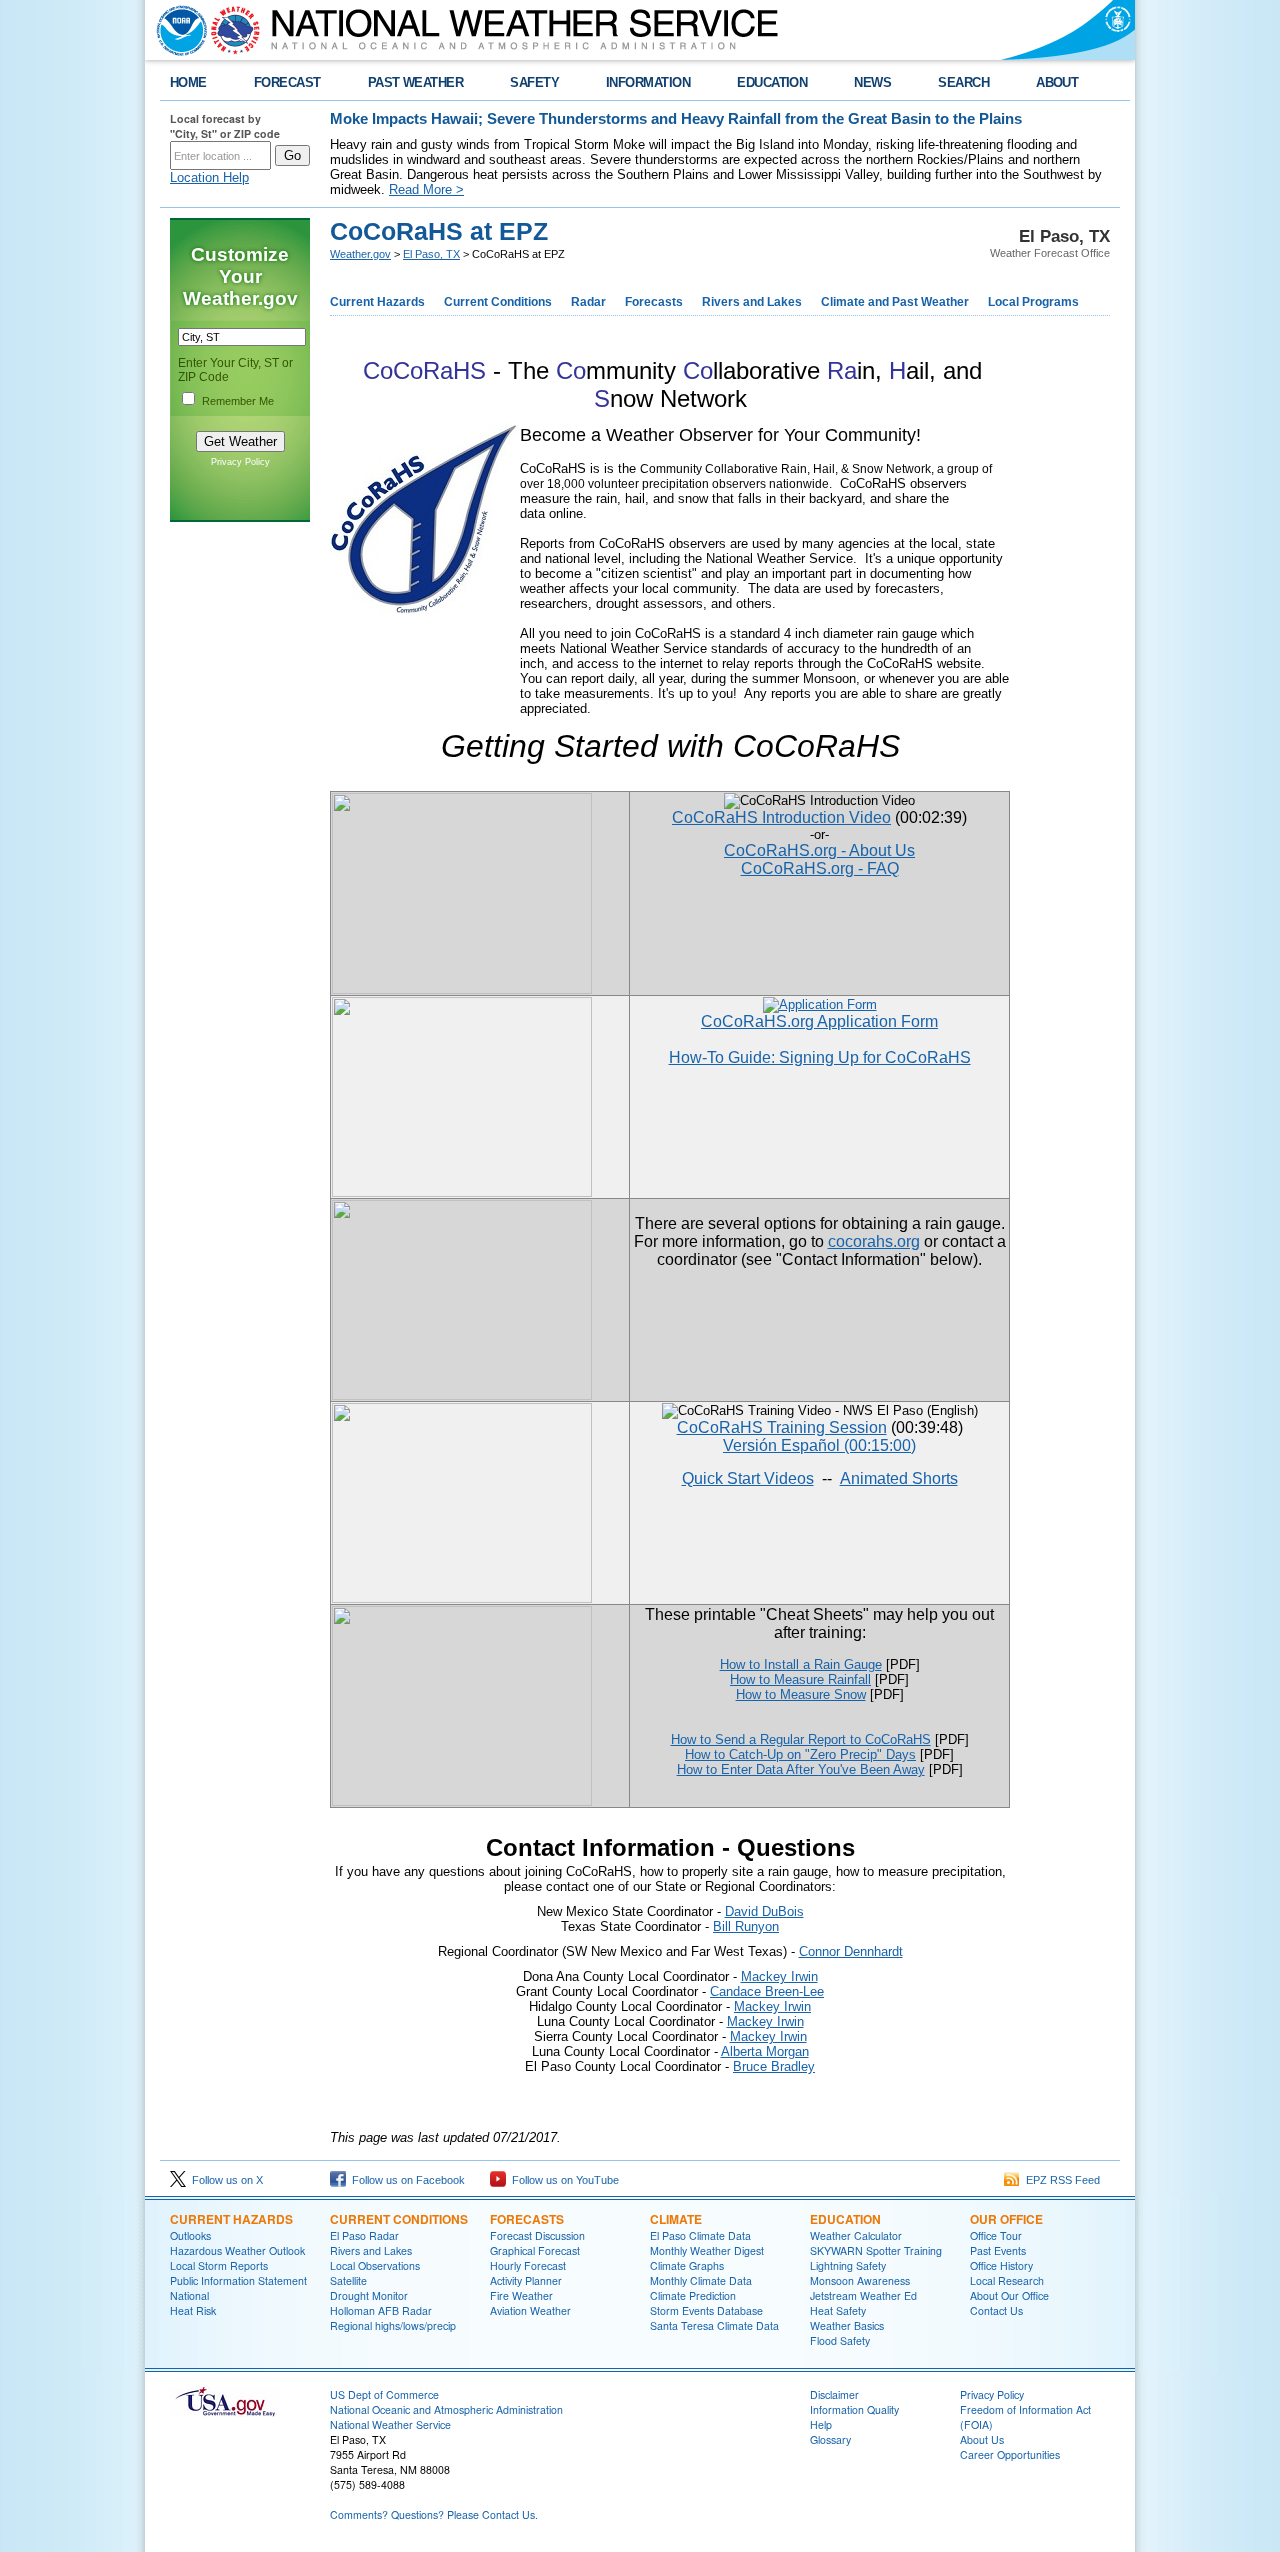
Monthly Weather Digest (707, 2250)
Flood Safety (840, 2340)
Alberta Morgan (765, 2051)
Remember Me (238, 401)
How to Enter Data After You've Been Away (801, 1769)
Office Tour (996, 2235)
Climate (676, 2219)
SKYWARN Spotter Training (876, 2250)
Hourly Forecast (528, 2265)
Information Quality (854, 2409)
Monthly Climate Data (701, 2280)
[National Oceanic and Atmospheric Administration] (177, 30)
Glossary (830, 2439)
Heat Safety (838, 2310)
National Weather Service (390, 2424)
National (189, 2295)
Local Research (1007, 2280)
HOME (188, 82)
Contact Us (996, 2310)
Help (821, 2424)
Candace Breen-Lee (767, 1991)
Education (845, 2219)
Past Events (998, 2250)
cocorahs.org (874, 1241)
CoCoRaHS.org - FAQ (820, 868)
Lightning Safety (848, 2265)
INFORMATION (648, 82)
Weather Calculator (856, 2235)
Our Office (1006, 2219)
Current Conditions (498, 302)
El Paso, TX (431, 254)
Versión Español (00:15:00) (819, 1445)
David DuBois (764, 1911)
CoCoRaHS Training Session (782, 1427)
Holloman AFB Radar (381, 2310)
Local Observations (375, 2265)
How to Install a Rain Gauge (801, 1664)
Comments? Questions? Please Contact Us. (434, 2514)
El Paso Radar (364, 2235)
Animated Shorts (899, 1478)
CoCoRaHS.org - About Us (819, 850)
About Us (982, 2439)
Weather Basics (847, 2325)
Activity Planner (526, 2280)
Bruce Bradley (774, 2066)
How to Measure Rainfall (800, 1679)
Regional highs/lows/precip (393, 2325)
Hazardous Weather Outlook (237, 2250)
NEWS (872, 82)
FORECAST (287, 82)
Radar (588, 302)
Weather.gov (360, 254)
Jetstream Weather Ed (863, 2295)
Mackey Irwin (779, 1976)
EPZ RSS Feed (1060, 2180)
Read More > (426, 189)
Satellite (348, 2280)
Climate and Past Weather (895, 302)
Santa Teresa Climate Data (714, 2325)
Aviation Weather (530, 2310)
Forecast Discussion (537, 2235)
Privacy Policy (240, 462)
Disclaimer (834, 2394)
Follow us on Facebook (405, 2180)
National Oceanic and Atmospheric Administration (446, 2409)
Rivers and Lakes (752, 302)
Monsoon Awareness (860, 2280)
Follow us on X (224, 2180)
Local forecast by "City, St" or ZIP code (225, 126)
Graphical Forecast (535, 2250)
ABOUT (1057, 82)
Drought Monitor (369, 2295)
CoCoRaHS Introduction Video (781, 817)
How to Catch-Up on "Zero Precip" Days (800, 1754)
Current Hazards (377, 302)
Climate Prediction (693, 2295)
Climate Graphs (687, 2265)
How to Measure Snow (801, 1694)
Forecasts (654, 302)
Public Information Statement (238, 2280)
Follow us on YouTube (562, 2180)
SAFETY (534, 82)
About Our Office (1009, 2295)
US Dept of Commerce (384, 2394)
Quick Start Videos (748, 1478)
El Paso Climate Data (700, 2235)
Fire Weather (521, 2295)
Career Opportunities (1010, 2454)
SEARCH (963, 82)
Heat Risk (193, 2310)
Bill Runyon (746, 1926)
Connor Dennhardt (851, 1951)
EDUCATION (772, 82)
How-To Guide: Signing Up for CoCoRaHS (820, 1057)
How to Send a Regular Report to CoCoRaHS (801, 1739)
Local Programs (1033, 302)
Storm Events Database (706, 2310)
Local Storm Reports (219, 2265)
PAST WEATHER (416, 82)
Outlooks (190, 2235)
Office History (1001, 2265)
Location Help (209, 177)
